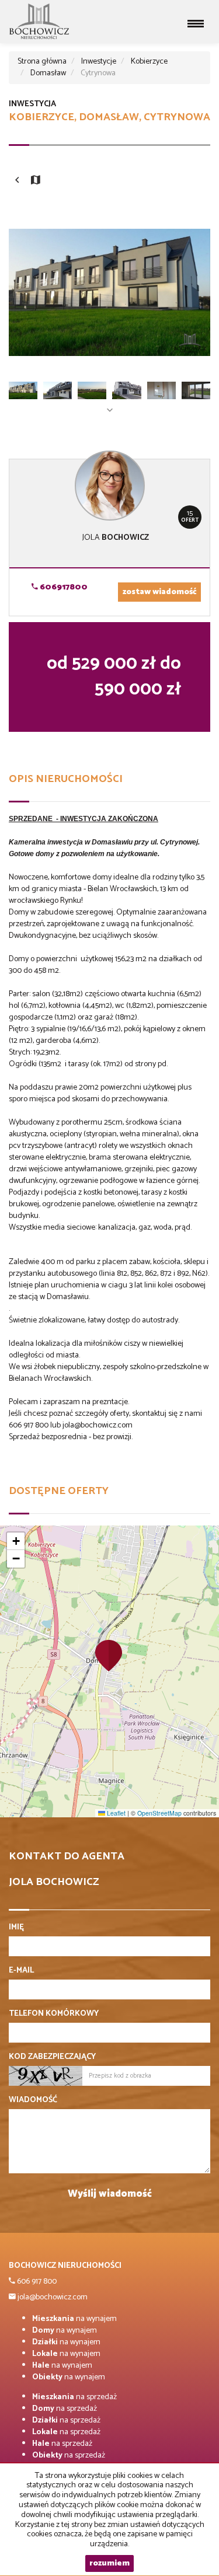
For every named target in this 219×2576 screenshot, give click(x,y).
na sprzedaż (74, 2397)
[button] (109, 1655)
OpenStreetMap (159, 1813)
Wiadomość (33, 2100)
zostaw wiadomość (159, 592)
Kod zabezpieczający (52, 2057)
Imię (16, 1928)
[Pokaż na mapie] (36, 181)
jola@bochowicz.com (52, 2297)
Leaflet (115, 1813)
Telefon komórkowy (54, 2014)
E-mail (21, 1971)
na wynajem (74, 2319)
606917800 (63, 587)
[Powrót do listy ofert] (17, 181)
